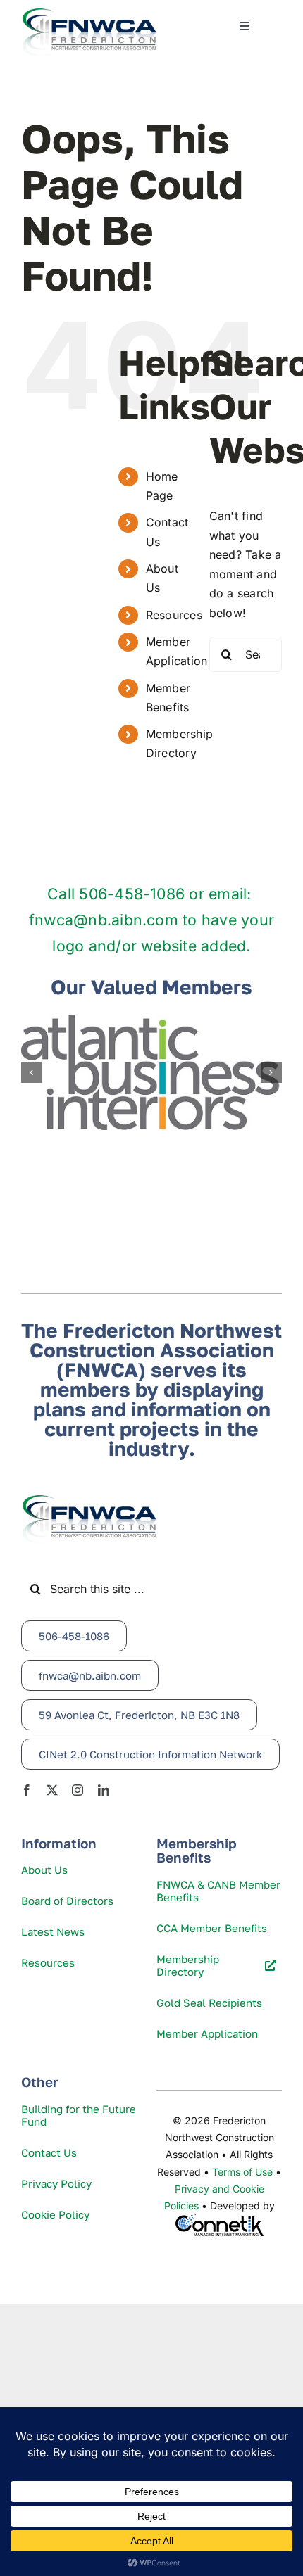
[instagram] (78, 1790)
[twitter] (52, 1790)
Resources (174, 615)
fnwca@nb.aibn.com (104, 920)
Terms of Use (242, 2172)
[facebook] (27, 1790)
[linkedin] (104, 1790)
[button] (32, 1072)
